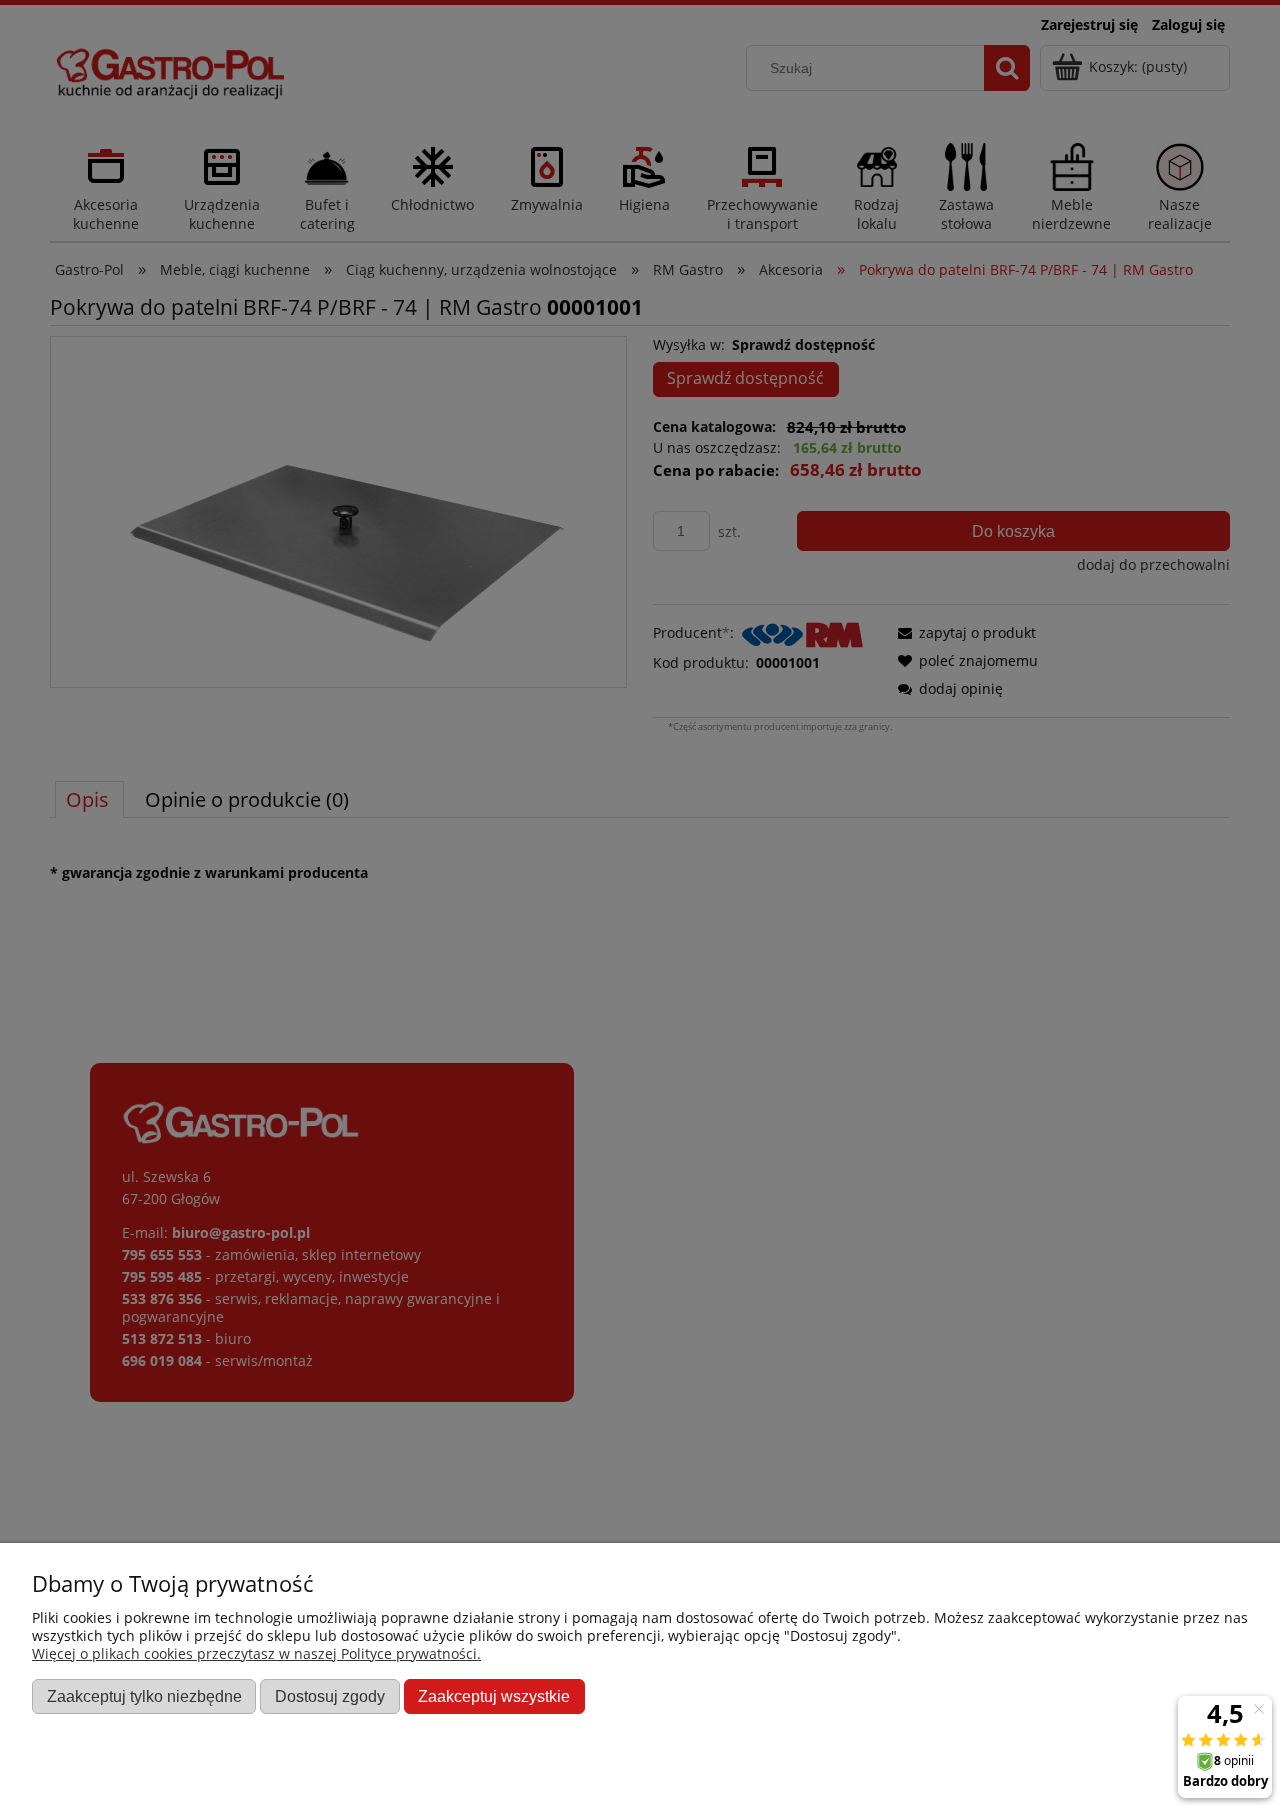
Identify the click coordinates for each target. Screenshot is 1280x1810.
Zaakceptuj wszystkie (494, 1696)
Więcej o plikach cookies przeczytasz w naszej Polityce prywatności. (256, 1653)
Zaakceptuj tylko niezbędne (144, 1696)
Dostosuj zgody (330, 1696)
